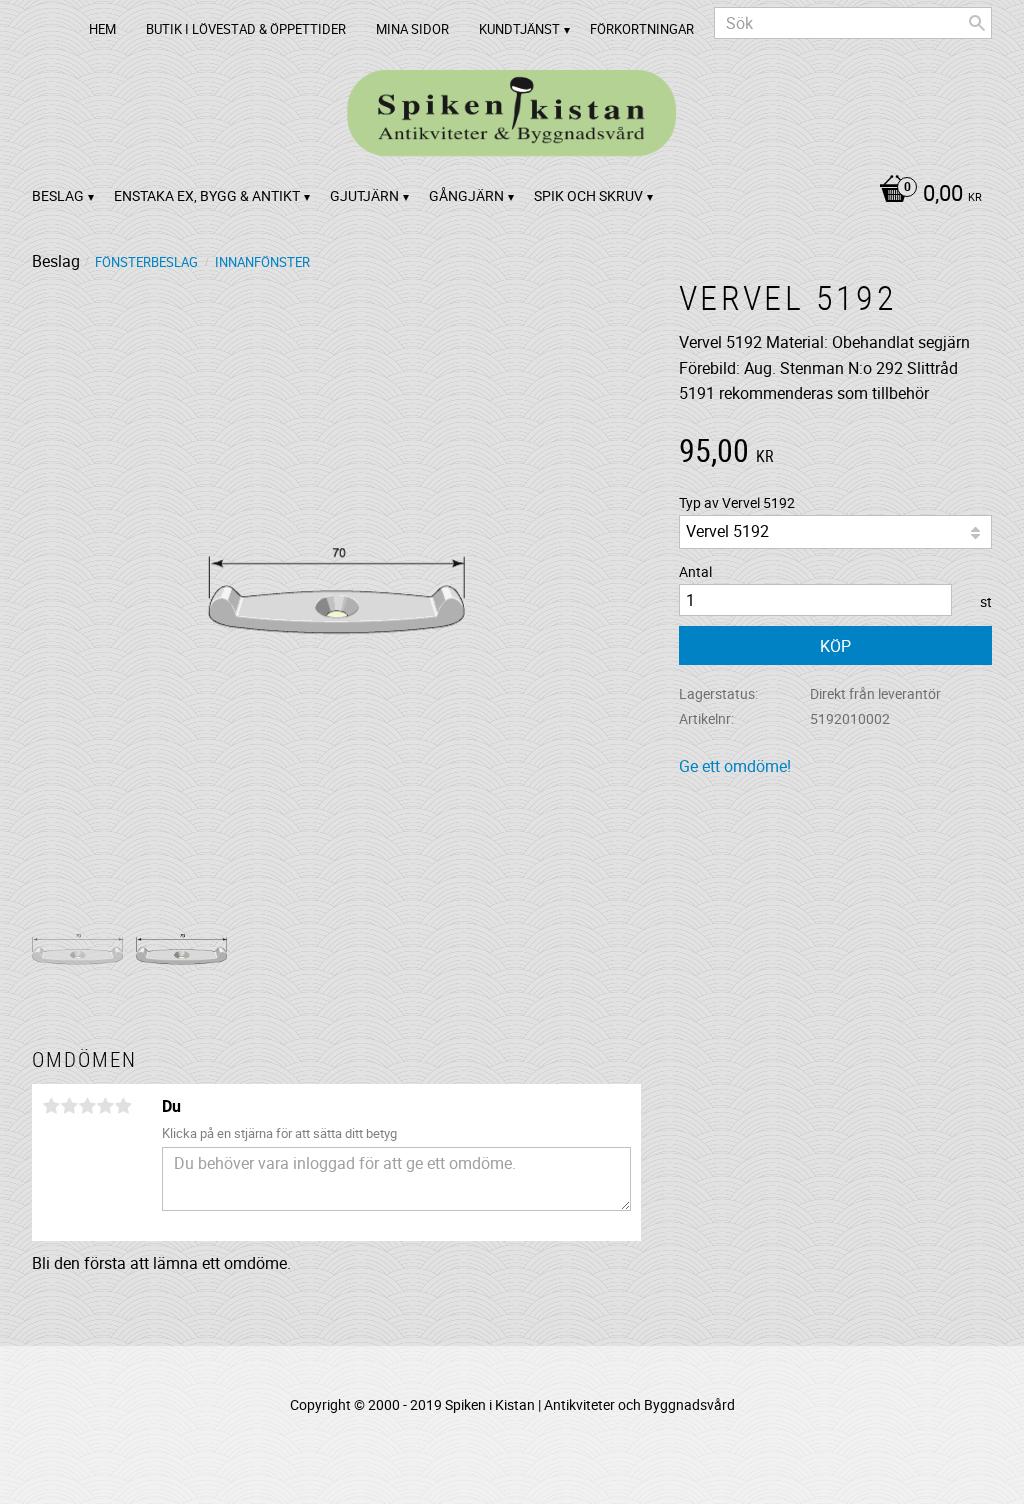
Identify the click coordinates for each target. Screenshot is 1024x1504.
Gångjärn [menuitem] (466, 195)
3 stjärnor (87, 1106)
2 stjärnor (69, 1106)
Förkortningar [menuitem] (642, 29)
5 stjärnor (123, 1106)
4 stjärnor (105, 1106)
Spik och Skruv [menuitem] (588, 195)
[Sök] (977, 23)
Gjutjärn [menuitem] (364, 195)
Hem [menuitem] (102, 29)
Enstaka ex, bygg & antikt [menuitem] (207, 195)
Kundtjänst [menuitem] (519, 29)
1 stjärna (51, 1106)
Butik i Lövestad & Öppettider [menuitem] (246, 29)
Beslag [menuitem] (58, 195)
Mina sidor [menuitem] (412, 29)
